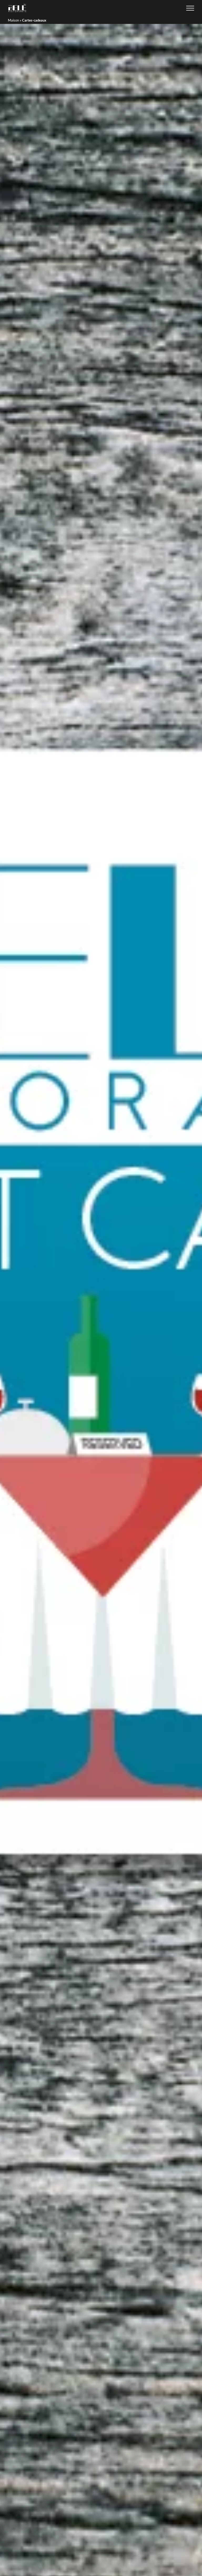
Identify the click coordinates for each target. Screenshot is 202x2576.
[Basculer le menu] (190, 8)
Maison (13, 20)
